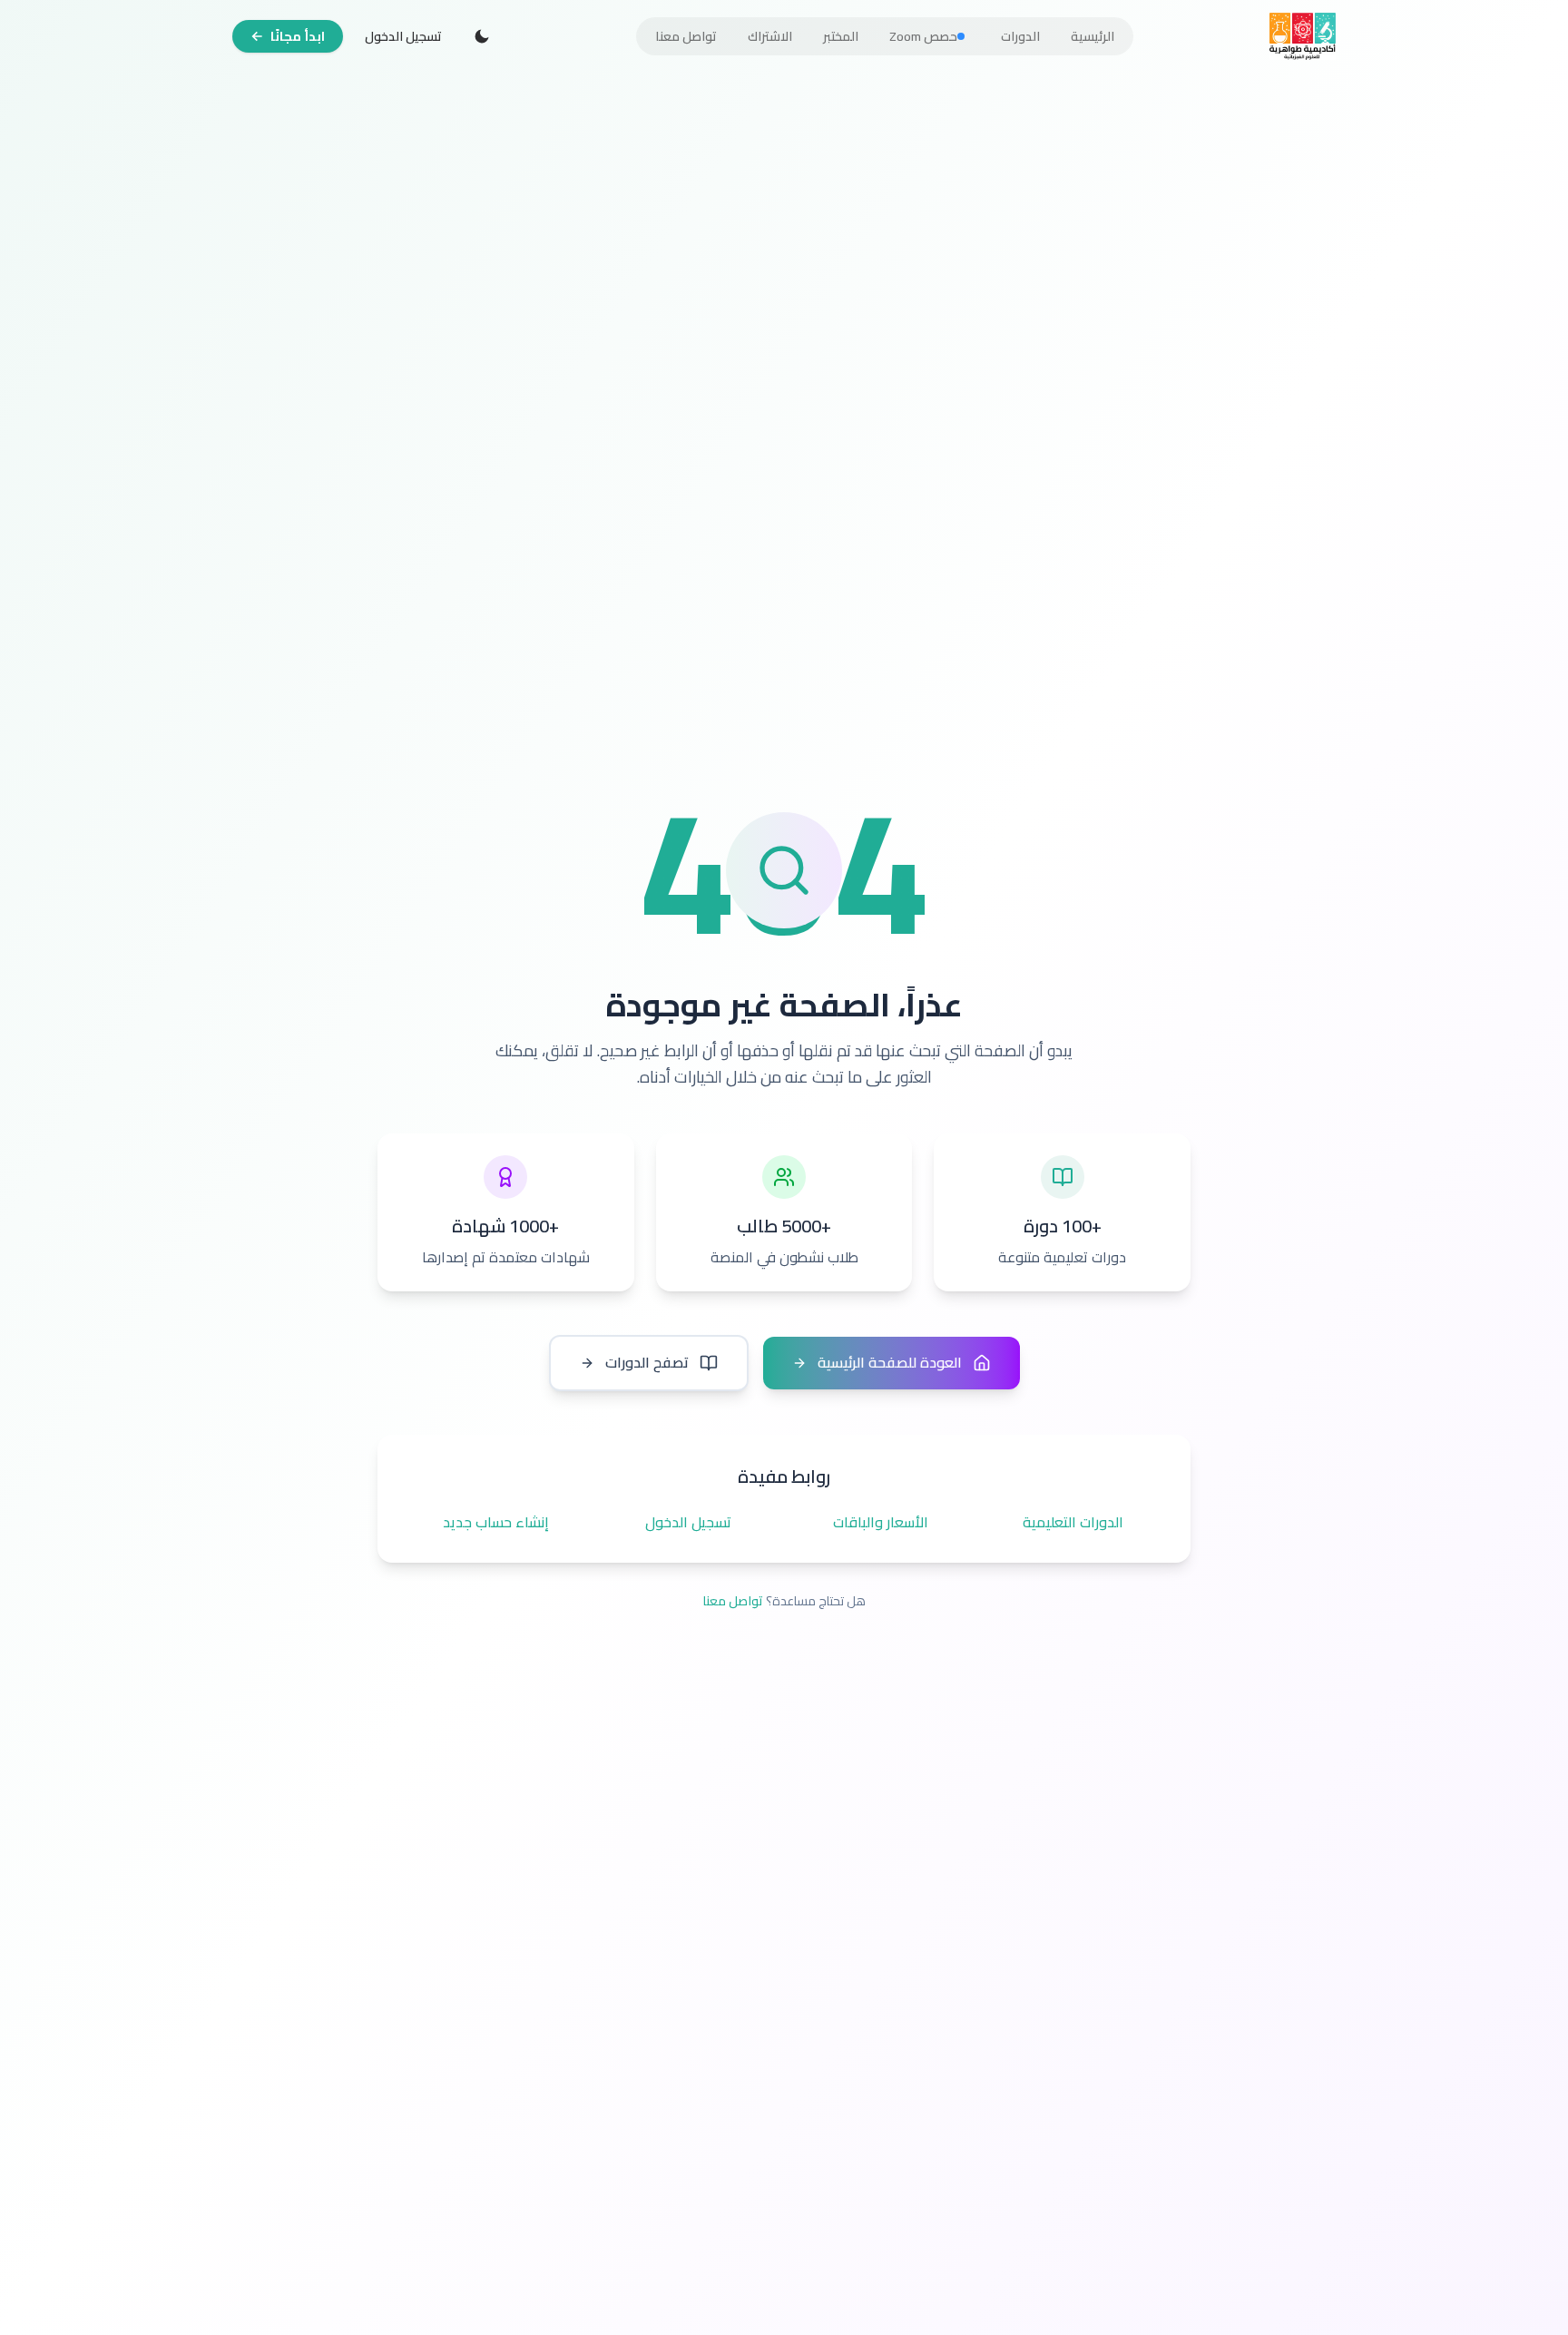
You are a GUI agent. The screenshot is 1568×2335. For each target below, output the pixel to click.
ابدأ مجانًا (298, 36)
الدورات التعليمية (1073, 1523)
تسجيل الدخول (403, 36)
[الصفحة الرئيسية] (1303, 36)
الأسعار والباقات (881, 1523)
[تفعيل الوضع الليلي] (482, 36)
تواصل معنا (733, 1601)
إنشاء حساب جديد (496, 1523)
